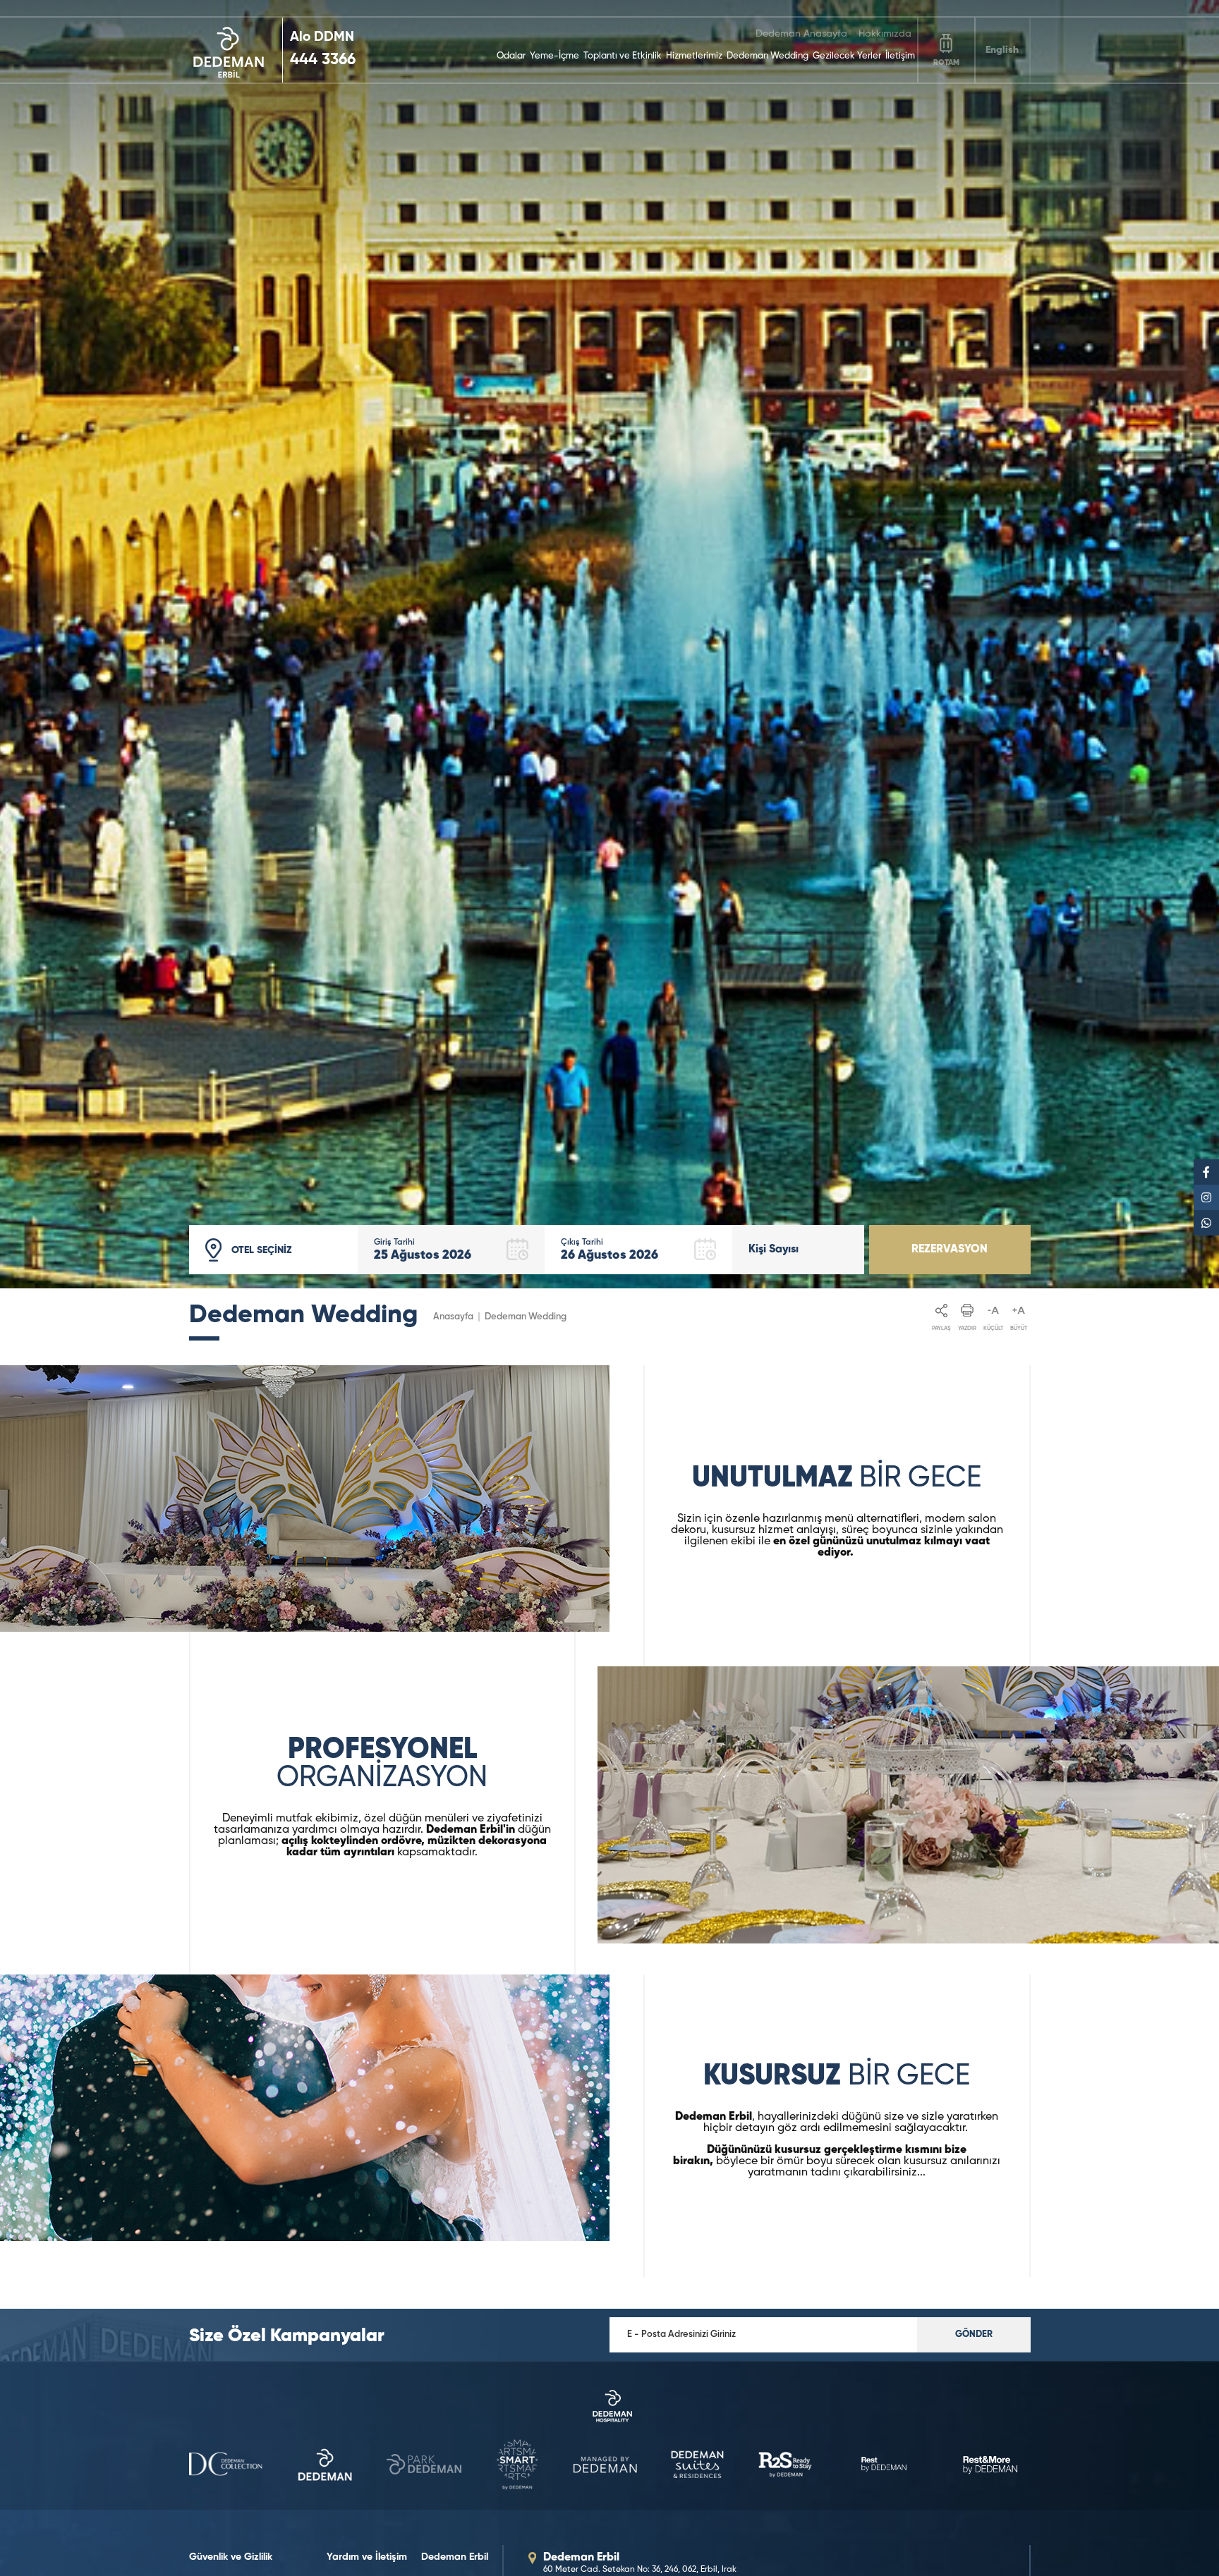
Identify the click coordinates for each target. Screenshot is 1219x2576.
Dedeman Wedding (768, 56)
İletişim (900, 56)
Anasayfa (453, 1317)
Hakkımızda (885, 34)
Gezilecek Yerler (847, 56)
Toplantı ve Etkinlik (623, 56)
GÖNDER (974, 2334)
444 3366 (323, 60)
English (1002, 50)
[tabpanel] (609, 644)
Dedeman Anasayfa (801, 34)
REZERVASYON (950, 1250)
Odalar (511, 56)
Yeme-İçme (554, 56)
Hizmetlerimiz (694, 56)
